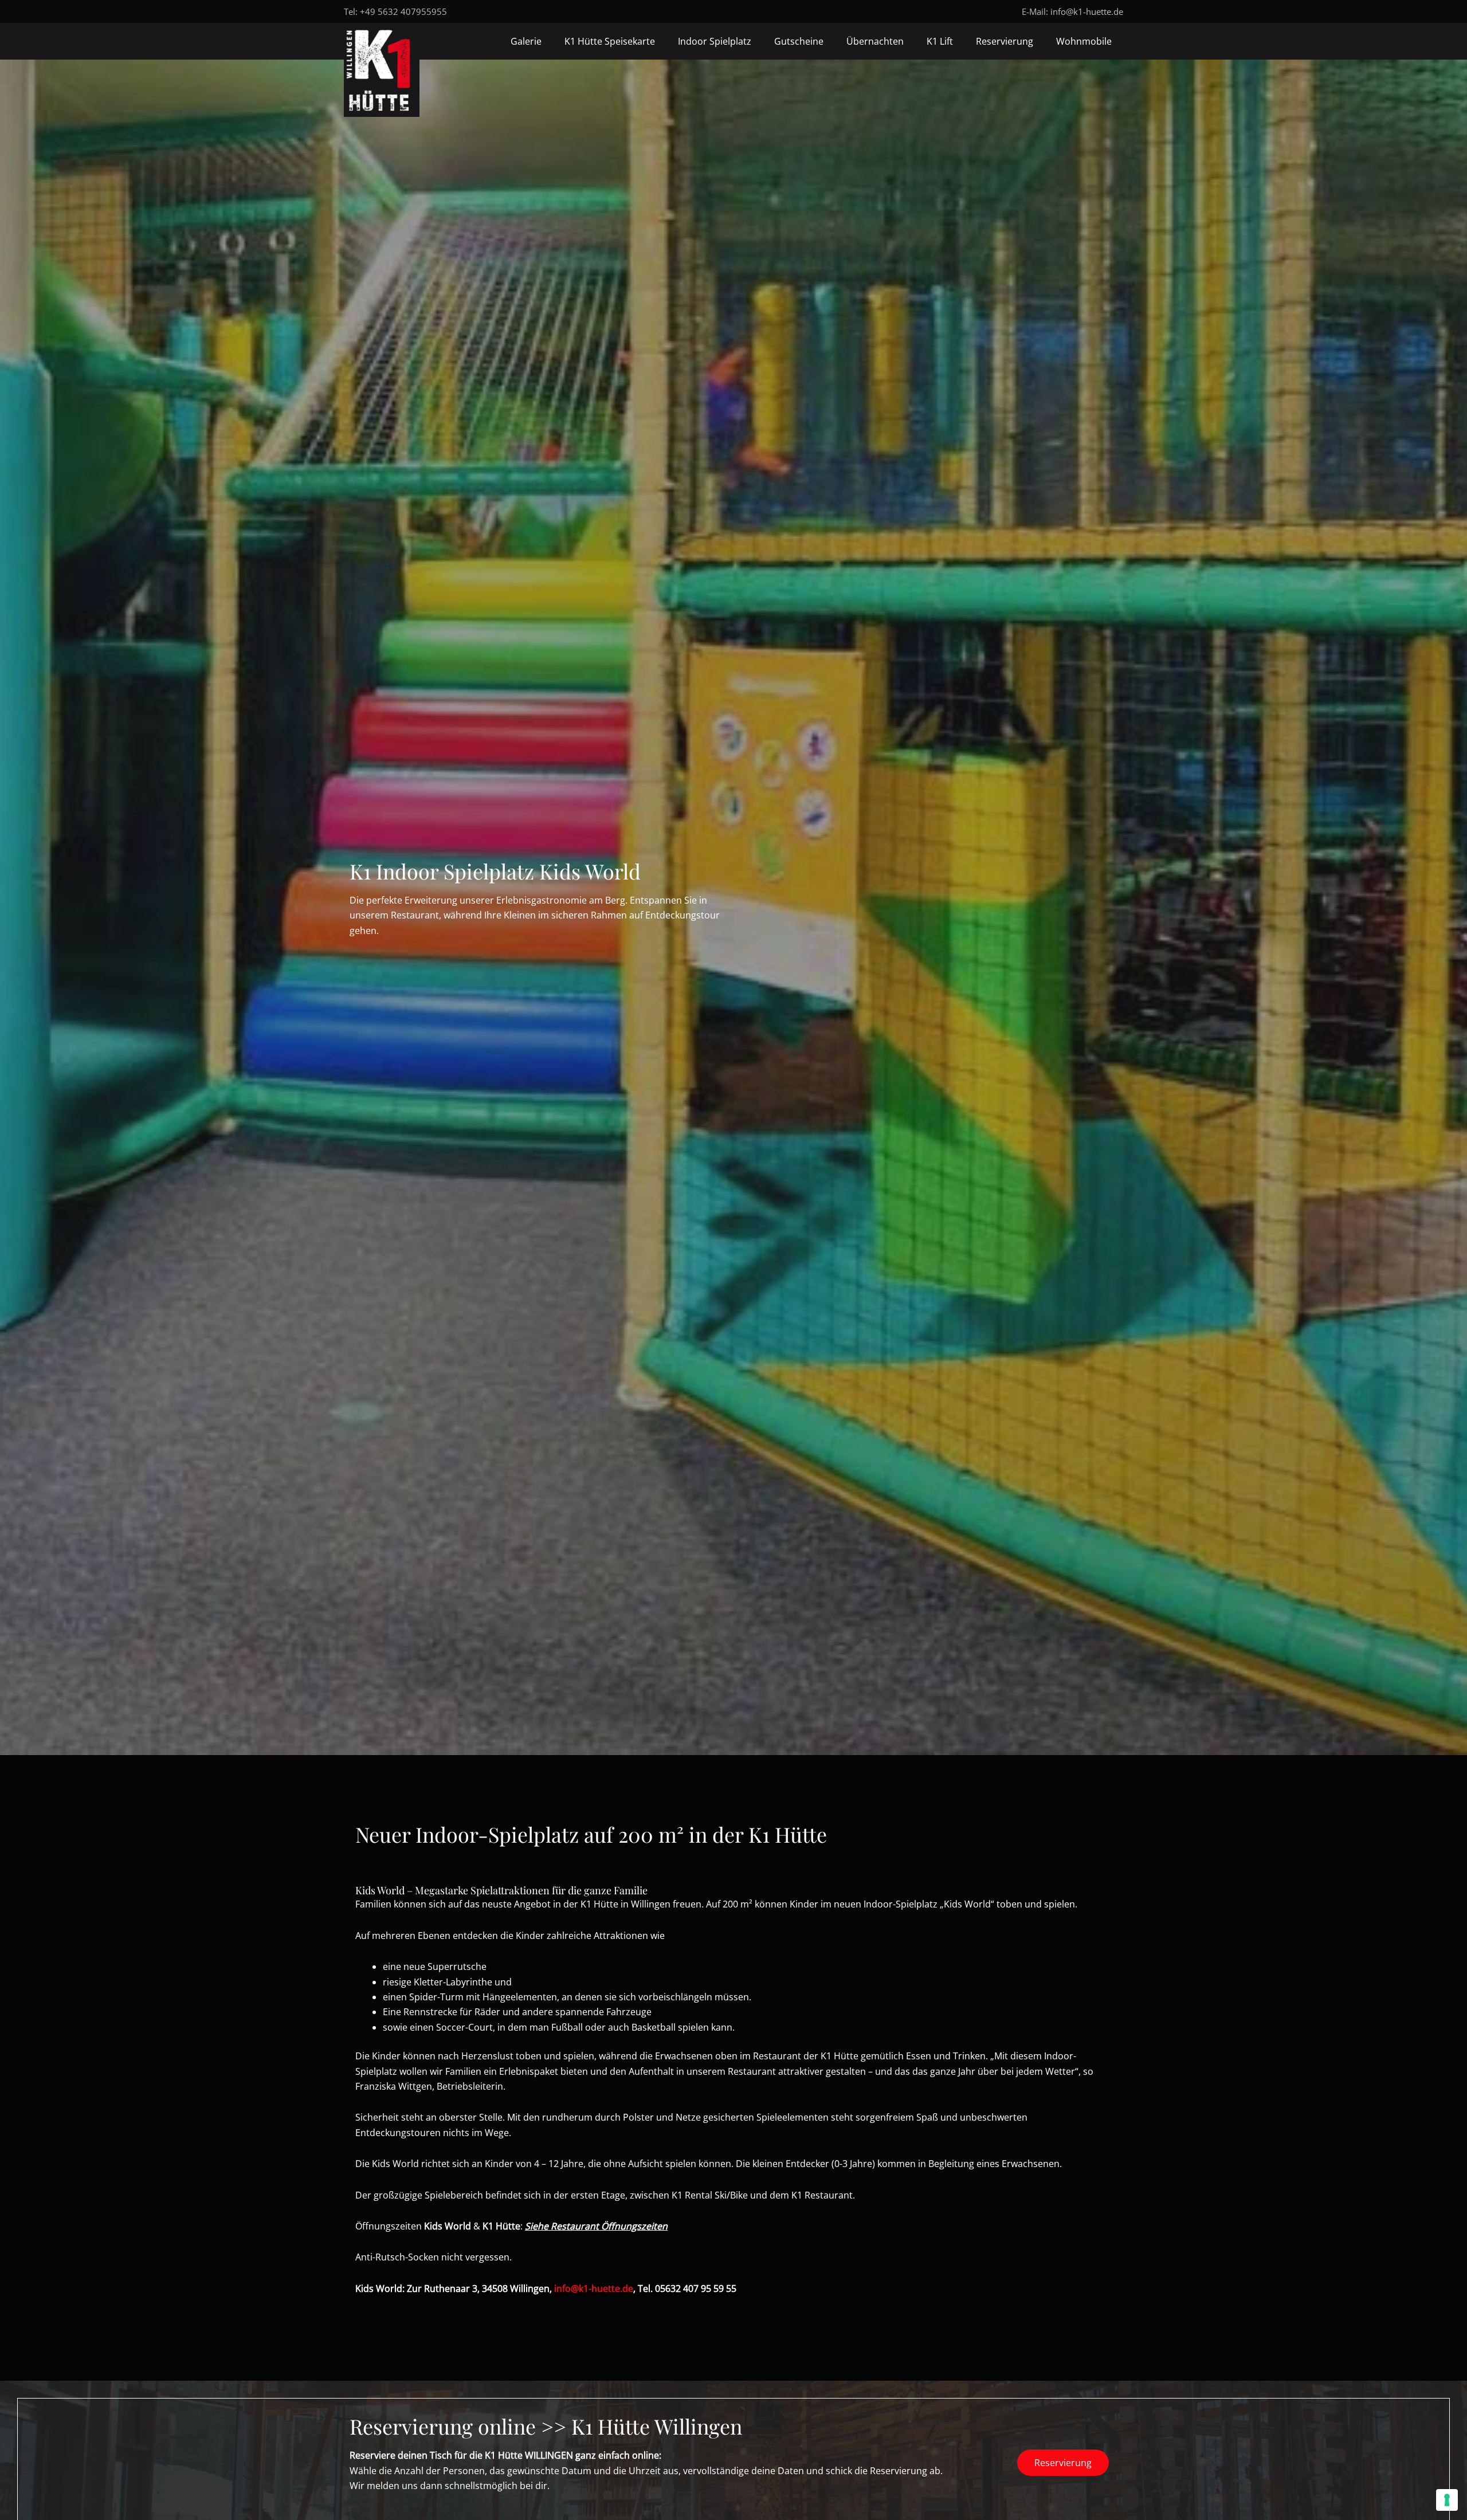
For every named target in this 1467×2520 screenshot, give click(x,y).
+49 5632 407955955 (403, 11)
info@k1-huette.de (1087, 11)
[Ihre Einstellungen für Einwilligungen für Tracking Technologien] (1447, 2500)
